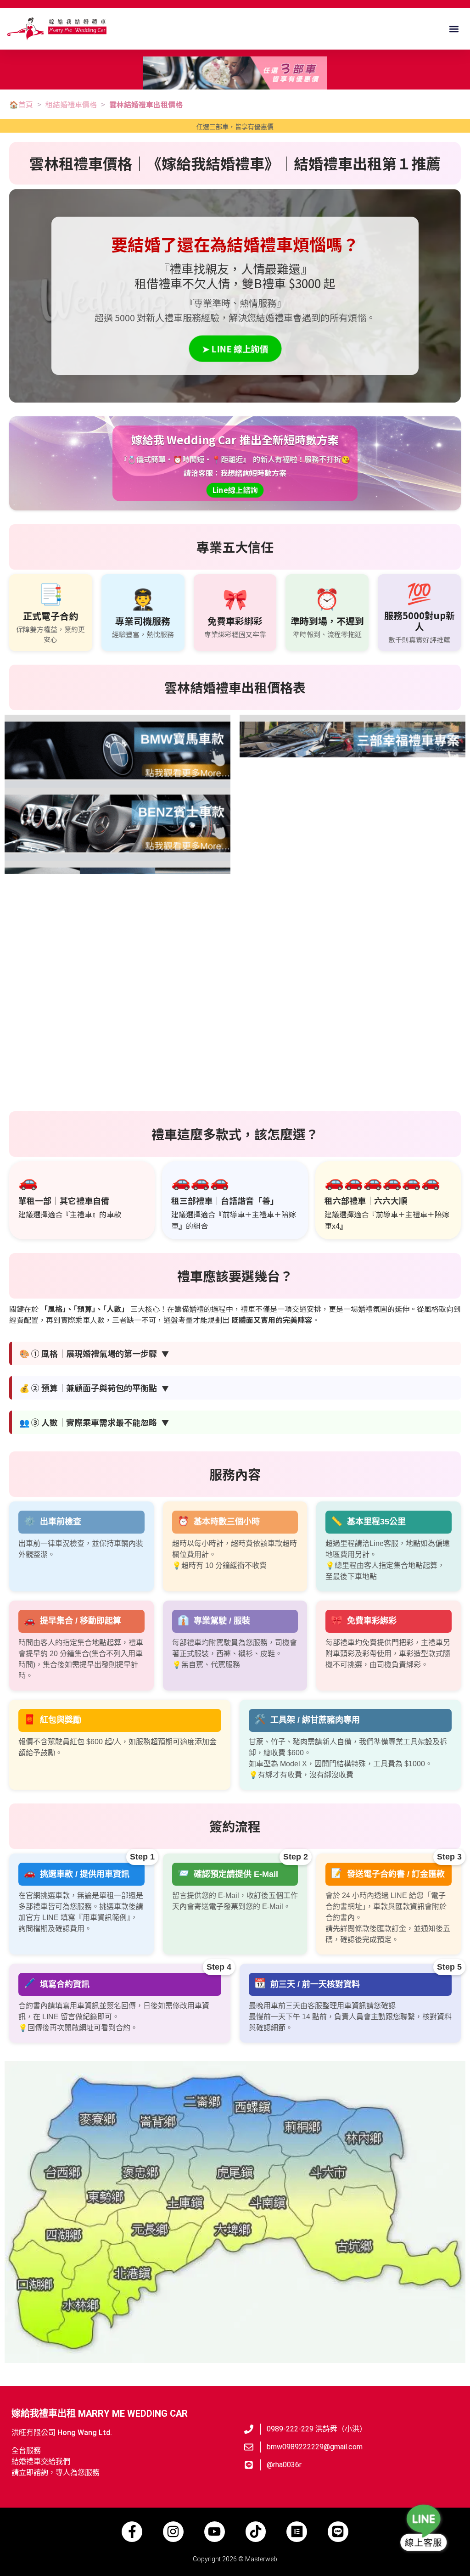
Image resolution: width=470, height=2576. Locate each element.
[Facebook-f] (132, 2532)
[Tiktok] (256, 2532)
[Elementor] (297, 2532)
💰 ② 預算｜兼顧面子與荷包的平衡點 (94, 1388)
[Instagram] (173, 2532)
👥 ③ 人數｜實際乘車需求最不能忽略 (94, 1422)
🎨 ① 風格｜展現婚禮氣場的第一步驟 (94, 1353)
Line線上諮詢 (235, 490)
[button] (454, 29)
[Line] (338, 2532)
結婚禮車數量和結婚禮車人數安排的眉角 (297, 1094)
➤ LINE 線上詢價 (235, 348)
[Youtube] (215, 2532)
